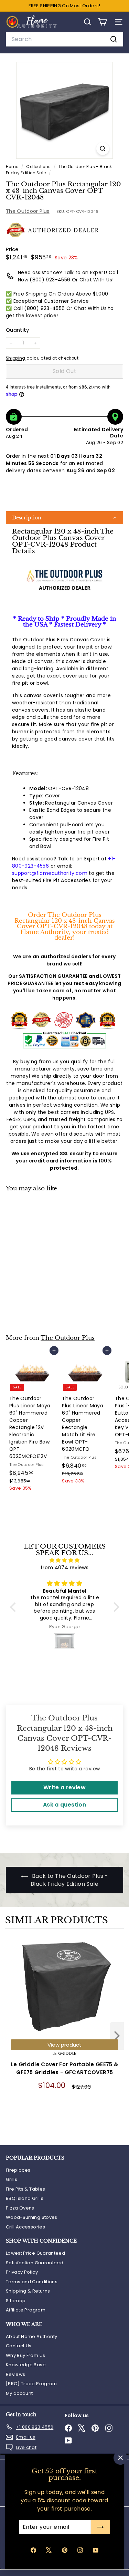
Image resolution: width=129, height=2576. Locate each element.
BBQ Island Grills (25, 2198)
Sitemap (16, 2301)
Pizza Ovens (20, 2208)
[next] (117, 2037)
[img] (65, 1560)
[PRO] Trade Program (31, 2384)
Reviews (15, 2374)
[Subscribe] (100, 2527)
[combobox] (64, 39)
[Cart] (102, 22)
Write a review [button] (64, 1787)
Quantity (18, 330)
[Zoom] (103, 149)
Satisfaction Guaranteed (35, 2263)
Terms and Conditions (32, 2282)
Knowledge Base (26, 2365)
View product (64, 2045)
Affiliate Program (26, 2310)
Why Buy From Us (25, 2355)
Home (13, 167)
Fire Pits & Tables (25, 2189)
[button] (64, 518)
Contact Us (19, 2346)
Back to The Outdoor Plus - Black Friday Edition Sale (69, 1880)
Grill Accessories (25, 2227)
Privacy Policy (22, 2272)
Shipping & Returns (28, 2291)
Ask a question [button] (64, 1805)
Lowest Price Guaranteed (35, 2253)
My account (19, 2393)
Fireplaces (18, 2170)
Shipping (16, 358)
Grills (12, 2179)
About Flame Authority (31, 2336)
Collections (39, 167)
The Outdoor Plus (28, 211)
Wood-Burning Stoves (32, 2217)
